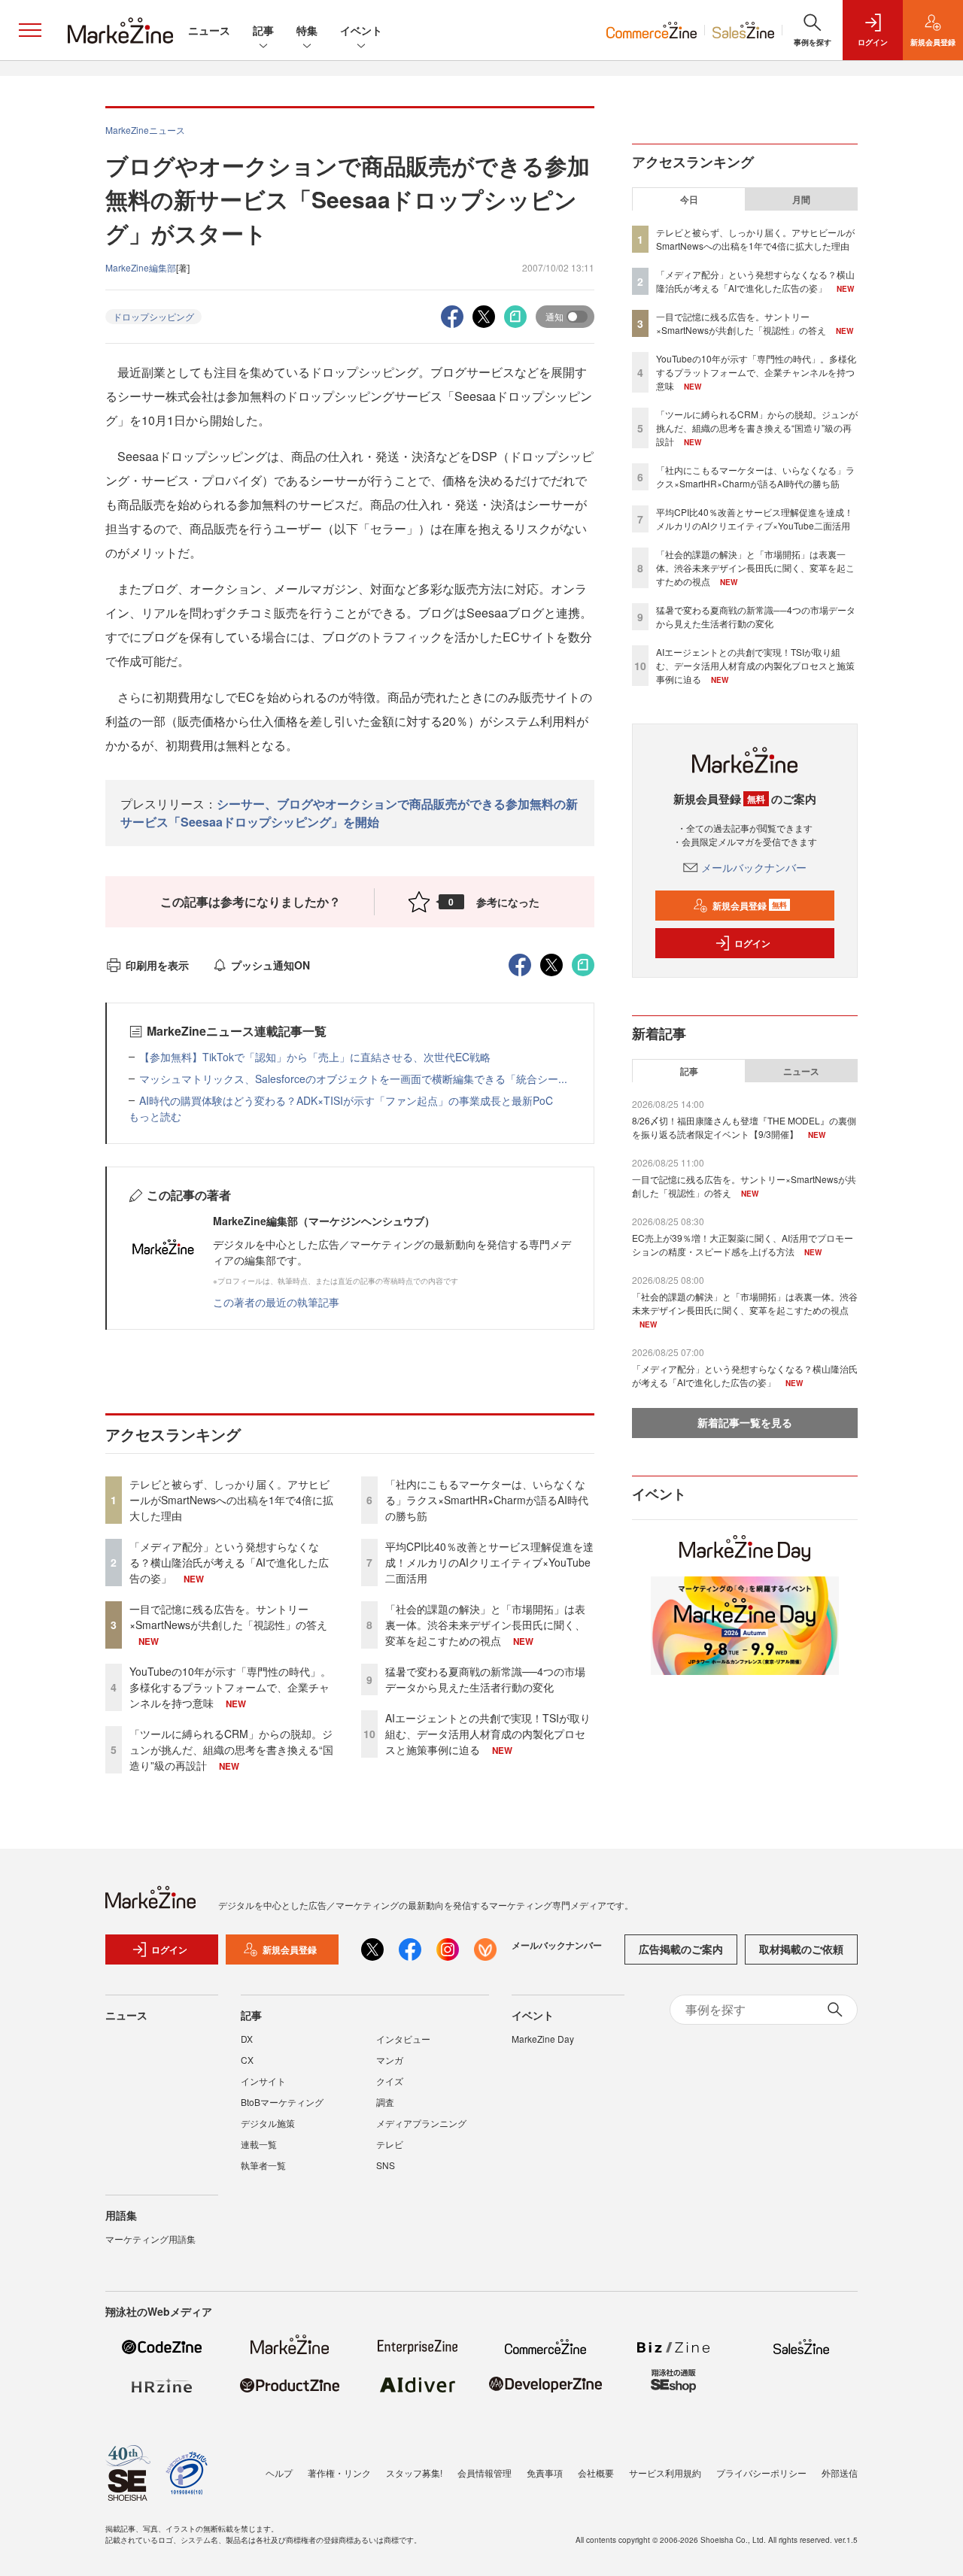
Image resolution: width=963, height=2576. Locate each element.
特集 (307, 30)
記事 (263, 30)
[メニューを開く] (30, 30)
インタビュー (403, 2039)
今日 (689, 199)
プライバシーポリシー (761, 2473)
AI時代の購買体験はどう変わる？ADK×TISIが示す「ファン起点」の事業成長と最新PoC (346, 1100)
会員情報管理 (485, 2473)
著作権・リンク (339, 2473)
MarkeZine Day (543, 2039)
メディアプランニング (421, 2123)
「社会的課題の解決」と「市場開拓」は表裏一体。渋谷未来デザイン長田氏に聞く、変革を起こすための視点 (485, 1625)
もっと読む (155, 1116)
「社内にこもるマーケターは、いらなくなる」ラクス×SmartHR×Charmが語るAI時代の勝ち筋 (487, 1500)
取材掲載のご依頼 (801, 1949)
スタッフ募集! (414, 2473)
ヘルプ (279, 2473)
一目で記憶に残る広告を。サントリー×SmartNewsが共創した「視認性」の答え (228, 1617)
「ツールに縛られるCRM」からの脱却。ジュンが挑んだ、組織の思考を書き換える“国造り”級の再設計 (231, 1749)
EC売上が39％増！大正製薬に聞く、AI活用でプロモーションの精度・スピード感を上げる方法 (743, 1244)
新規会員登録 (750, 906)
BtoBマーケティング (282, 2102)
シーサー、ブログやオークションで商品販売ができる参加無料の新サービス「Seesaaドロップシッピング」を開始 (349, 813)
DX (247, 2039)
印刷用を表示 (157, 965)
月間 (801, 199)
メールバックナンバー (754, 867)
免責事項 (545, 2473)
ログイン (752, 943)
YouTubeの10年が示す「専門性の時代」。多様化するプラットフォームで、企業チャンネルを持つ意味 (230, 1687)
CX (247, 2060)
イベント (361, 30)
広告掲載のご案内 (681, 1949)
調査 (385, 2102)
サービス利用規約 (665, 2473)
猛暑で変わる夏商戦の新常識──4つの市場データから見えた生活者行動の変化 (485, 1679)
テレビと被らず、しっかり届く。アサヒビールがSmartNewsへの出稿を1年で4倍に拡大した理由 (231, 1500)
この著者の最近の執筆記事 (276, 1302)
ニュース (209, 30)
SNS (386, 2165)
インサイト (263, 2081)
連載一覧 (259, 2144)
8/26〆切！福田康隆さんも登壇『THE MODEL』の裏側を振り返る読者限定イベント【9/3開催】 (744, 1127)
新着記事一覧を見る (745, 1422)
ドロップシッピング (153, 316)
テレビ (390, 2144)
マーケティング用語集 (150, 2239)
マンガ (390, 2060)
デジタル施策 (268, 2123)
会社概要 (596, 2473)
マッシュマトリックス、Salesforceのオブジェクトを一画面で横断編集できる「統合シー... (353, 1079)
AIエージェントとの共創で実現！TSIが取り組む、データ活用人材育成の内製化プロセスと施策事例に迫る (488, 1734)
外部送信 (840, 2473)
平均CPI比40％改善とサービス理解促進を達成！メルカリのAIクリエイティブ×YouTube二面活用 (489, 1562)
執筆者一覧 (263, 2165)
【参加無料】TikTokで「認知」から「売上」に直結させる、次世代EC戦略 (315, 1057)
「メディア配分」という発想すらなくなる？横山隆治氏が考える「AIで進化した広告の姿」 (229, 1562)
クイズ (390, 2081)
